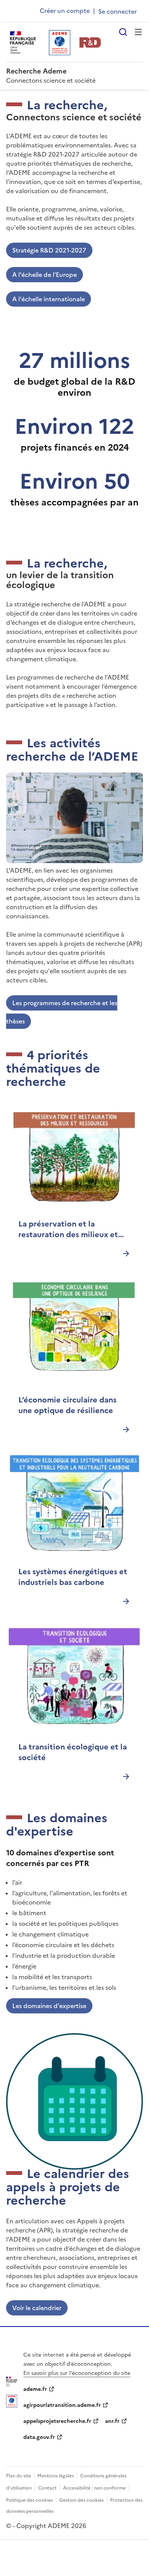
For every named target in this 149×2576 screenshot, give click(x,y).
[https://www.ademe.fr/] (12, 2405)
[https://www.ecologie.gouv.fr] (12, 2384)
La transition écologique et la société (73, 1752)
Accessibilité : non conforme (94, 2488)
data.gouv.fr (39, 2437)
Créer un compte (65, 11)
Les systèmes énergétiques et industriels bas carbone (73, 1577)
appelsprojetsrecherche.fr (57, 2421)
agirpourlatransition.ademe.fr (62, 2405)
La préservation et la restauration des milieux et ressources (68, 1229)
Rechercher (123, 32)
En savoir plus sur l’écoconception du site (77, 2373)
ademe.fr (35, 2389)
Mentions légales (56, 2476)
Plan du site (19, 2476)
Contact (47, 2488)
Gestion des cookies (81, 2500)
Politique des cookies (29, 2500)
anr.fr (112, 2421)
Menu (138, 32)
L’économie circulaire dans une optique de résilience (67, 1405)
